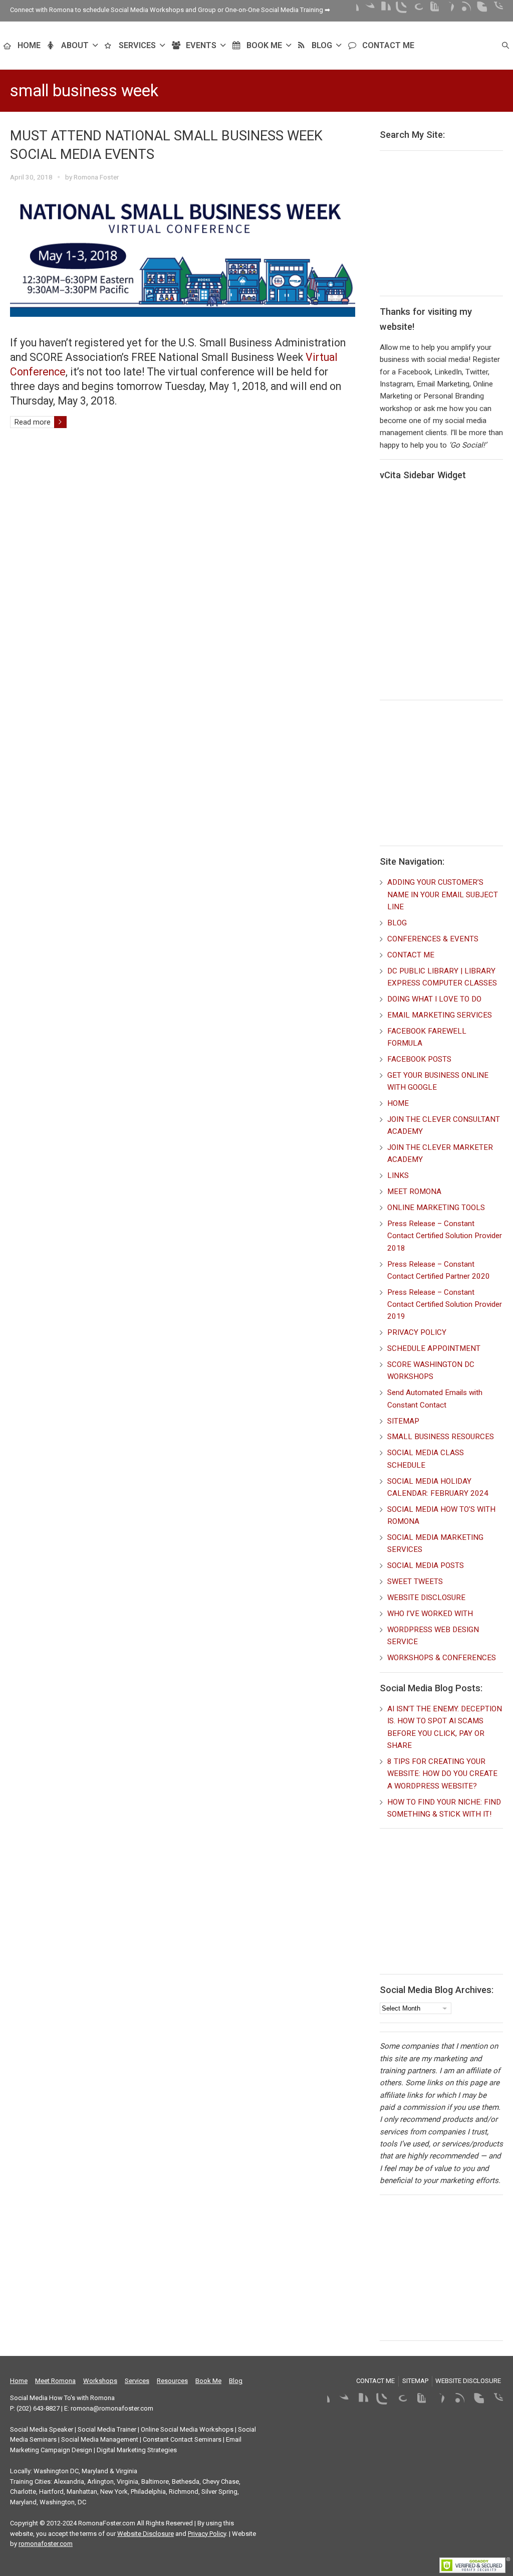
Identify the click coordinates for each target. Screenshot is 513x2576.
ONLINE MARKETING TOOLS (436, 1208)
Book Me (208, 2381)
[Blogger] (479, 10)
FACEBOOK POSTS (419, 1059)
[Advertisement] (446, 222)
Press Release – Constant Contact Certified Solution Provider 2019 (445, 1305)
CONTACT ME (388, 45)
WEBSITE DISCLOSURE (426, 1598)
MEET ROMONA (414, 1192)
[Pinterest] (447, 10)
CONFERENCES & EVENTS (433, 939)
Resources (172, 2381)
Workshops (100, 2381)
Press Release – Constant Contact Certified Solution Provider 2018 (445, 1236)
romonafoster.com (46, 2544)
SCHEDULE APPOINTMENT (434, 1348)
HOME (29, 45)
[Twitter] (367, 10)
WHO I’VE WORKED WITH (430, 1614)
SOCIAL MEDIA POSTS (426, 1565)
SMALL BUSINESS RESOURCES (441, 1437)
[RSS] (463, 10)
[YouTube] (431, 10)
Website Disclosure (146, 2534)
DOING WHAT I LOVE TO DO (434, 999)
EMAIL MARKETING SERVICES (440, 1015)
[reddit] (495, 10)
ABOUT (75, 45)
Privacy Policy (207, 2534)
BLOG (322, 45)
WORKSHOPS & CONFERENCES (442, 1658)
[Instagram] (399, 10)
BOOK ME (264, 45)
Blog (236, 2381)
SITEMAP (403, 1421)
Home (19, 2381)
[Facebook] (351, 10)
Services (137, 2381)
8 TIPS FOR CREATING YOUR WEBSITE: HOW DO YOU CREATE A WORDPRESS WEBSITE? (442, 1774)
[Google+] (415, 10)
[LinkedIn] (383, 10)
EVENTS (201, 45)
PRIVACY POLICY (417, 1332)
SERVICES (137, 45)
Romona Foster (96, 177)
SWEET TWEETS (415, 1581)
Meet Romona (55, 2381)
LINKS (398, 1175)
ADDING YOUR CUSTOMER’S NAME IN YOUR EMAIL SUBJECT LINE (443, 895)
